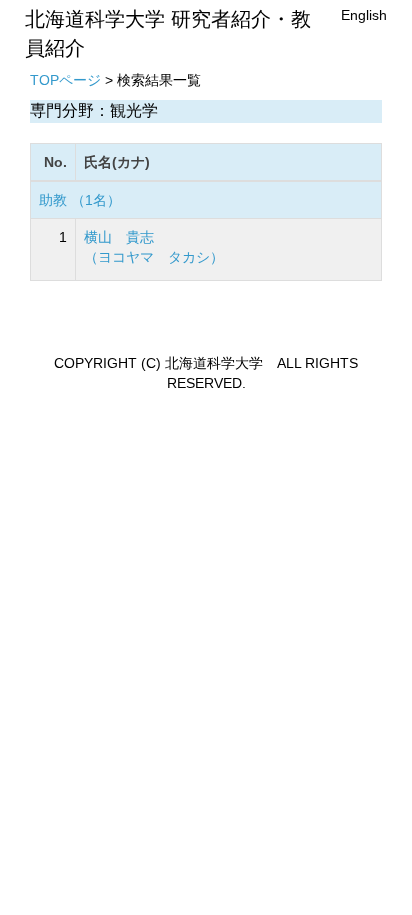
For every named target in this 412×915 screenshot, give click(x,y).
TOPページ (65, 80)
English (364, 15)
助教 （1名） (80, 200)
